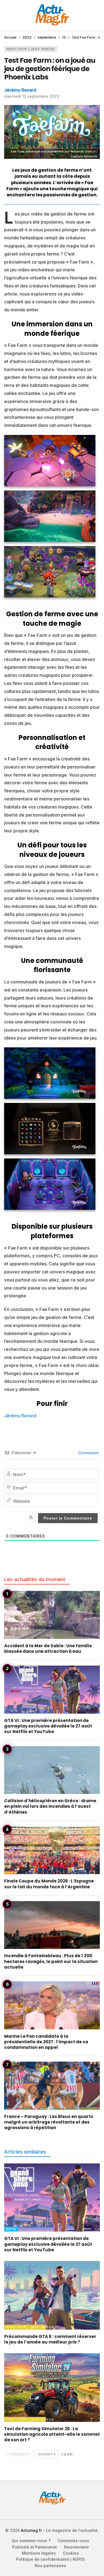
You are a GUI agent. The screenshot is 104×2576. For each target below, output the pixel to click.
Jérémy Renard (20, 90)
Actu (11, 2229)
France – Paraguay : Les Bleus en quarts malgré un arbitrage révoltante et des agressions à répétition (49, 2122)
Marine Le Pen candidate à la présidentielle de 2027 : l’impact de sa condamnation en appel (46, 2042)
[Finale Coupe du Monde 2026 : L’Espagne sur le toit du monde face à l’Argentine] (52, 1850)
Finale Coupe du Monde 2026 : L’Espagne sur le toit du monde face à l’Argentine (49, 1884)
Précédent (20, 2454)
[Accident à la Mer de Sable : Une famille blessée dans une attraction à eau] (52, 1615)
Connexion (88, 1453)
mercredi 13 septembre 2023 (32, 96)
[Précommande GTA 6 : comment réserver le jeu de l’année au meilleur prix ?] (52, 2295)
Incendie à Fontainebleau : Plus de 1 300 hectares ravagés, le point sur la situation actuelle (51, 1961)
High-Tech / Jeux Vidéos (31, 49)
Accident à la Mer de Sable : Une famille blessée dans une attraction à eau (48, 1649)
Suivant (45, 2454)
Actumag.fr (31, 2530)
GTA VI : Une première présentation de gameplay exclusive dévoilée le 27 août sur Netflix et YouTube (48, 1726)
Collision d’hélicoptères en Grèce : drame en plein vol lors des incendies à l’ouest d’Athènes (50, 1806)
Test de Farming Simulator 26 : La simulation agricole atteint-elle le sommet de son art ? (52, 2434)
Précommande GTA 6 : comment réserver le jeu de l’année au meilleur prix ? (50, 2339)
